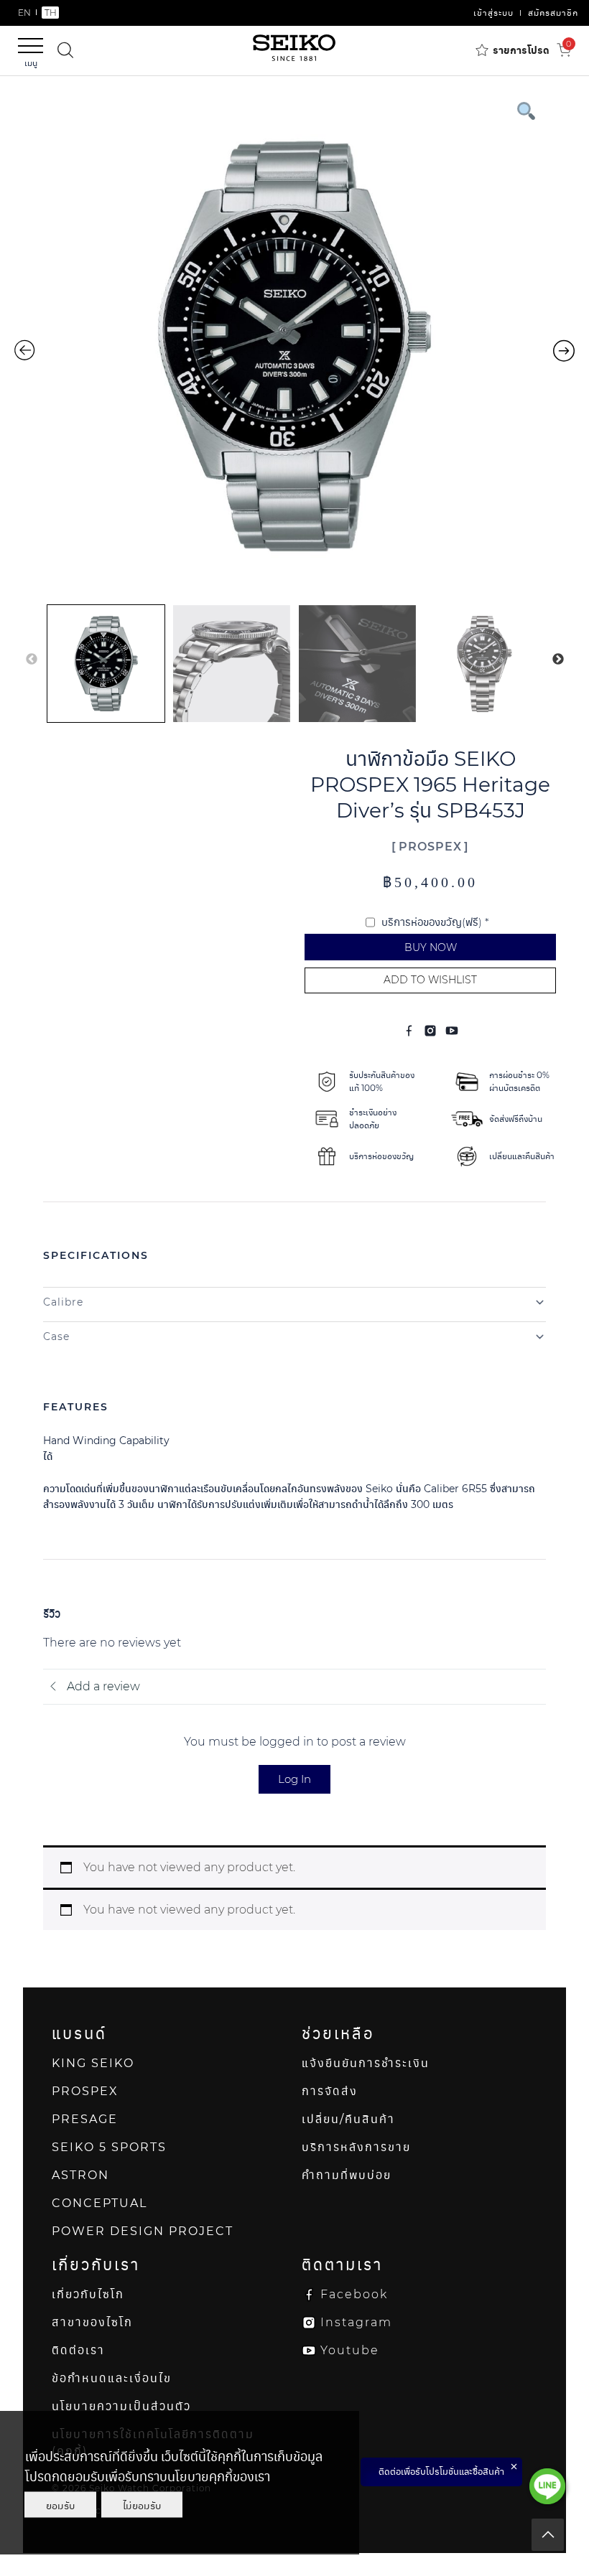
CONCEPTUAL (99, 2203)
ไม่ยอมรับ (142, 2505)
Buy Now (431, 947)
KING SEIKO (93, 2063)
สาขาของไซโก (92, 2322)
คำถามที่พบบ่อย (347, 2175)
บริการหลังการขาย (356, 2147)
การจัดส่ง (330, 2091)
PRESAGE (85, 2119)
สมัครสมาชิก (553, 13)
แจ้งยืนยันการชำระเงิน (366, 2063)
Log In (294, 1779)
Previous (32, 660)
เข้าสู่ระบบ (493, 13)
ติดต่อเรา (78, 2350)
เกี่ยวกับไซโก (88, 2294)
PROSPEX (430, 847)
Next (558, 660)
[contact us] (547, 2486)
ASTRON (80, 2175)
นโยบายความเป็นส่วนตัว (121, 2406)
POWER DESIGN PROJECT (143, 2231)
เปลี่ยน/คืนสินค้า (348, 2119)
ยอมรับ (60, 2505)
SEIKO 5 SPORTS (109, 2147)
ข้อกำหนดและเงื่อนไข (112, 2378)
